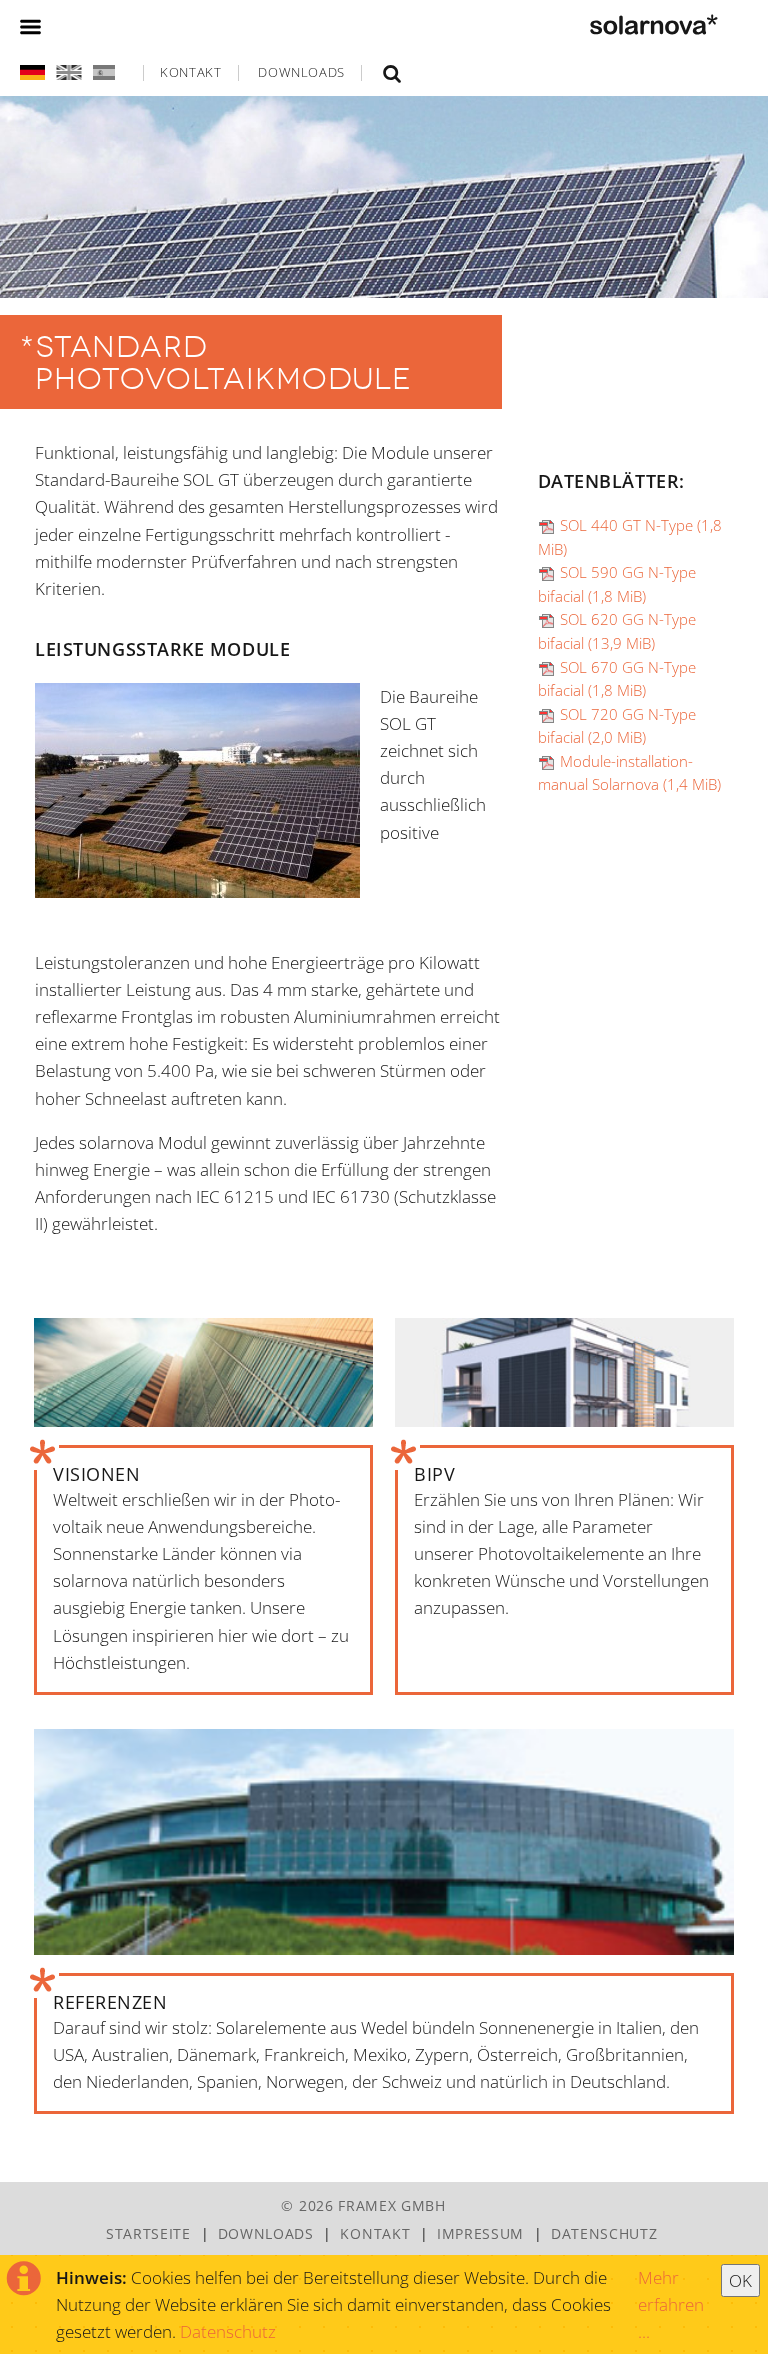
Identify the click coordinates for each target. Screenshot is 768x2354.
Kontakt (191, 72)
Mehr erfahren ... (671, 2304)
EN (67, 72)
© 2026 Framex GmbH (363, 2205)
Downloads (301, 72)
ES (102, 72)
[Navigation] (30, 24)
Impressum (480, 2233)
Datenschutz (228, 2331)
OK (740, 2280)
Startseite (148, 2233)
